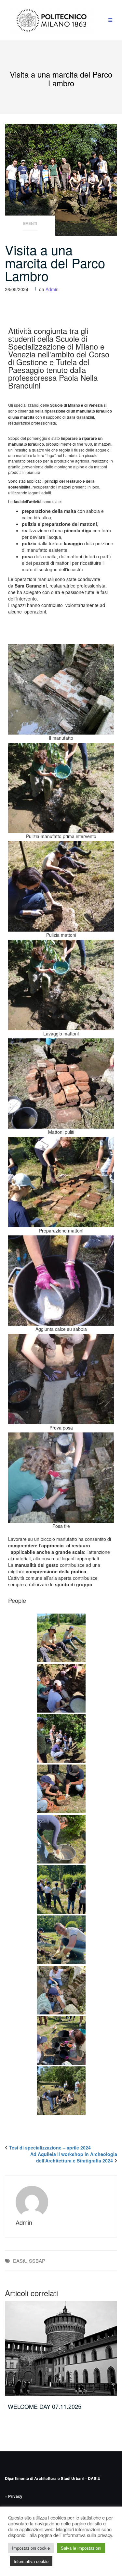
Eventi (30, 223)
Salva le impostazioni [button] (81, 2548)
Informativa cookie (31, 2561)
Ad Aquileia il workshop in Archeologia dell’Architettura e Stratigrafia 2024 (74, 2157)
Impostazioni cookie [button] (31, 2548)
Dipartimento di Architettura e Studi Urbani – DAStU (53, 2478)
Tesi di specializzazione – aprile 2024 (50, 2148)
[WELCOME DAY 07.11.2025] (61, 2348)
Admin (52, 289)
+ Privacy (14, 2496)
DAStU (20, 2261)
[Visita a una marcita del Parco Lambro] (61, 179)
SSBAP (37, 2261)
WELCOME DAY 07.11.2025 (45, 2406)
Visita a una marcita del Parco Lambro (55, 262)
